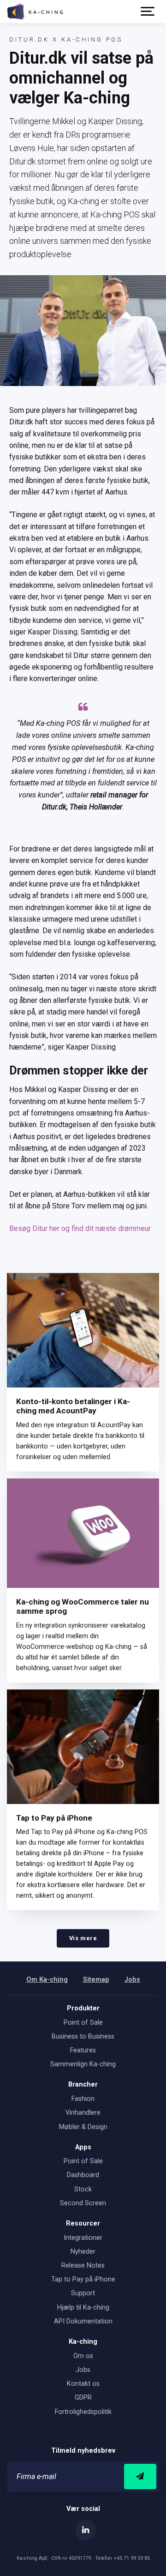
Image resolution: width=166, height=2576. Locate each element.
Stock (83, 2189)
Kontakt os (83, 2384)
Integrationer (83, 2238)
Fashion (83, 2099)
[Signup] (140, 2476)
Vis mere (83, 1938)
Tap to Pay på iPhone (54, 1818)
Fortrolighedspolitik (83, 2412)
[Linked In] (86, 2530)
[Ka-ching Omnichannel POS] (35, 12)
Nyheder (83, 2252)
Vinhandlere (83, 2113)
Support (83, 2293)
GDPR (83, 2398)
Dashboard (83, 2175)
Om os (83, 2356)
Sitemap (96, 1980)
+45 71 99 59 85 (132, 2558)
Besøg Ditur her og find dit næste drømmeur (80, 1228)
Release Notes (83, 2265)
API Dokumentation (83, 2321)
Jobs (132, 1980)
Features (83, 2050)
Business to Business (83, 2036)
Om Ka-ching (47, 1980)
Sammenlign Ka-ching (83, 2064)
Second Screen (83, 2203)
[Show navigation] (148, 12)
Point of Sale (83, 2023)
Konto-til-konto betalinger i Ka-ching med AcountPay (73, 1406)
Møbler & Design (83, 2127)
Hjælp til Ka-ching (83, 2308)
